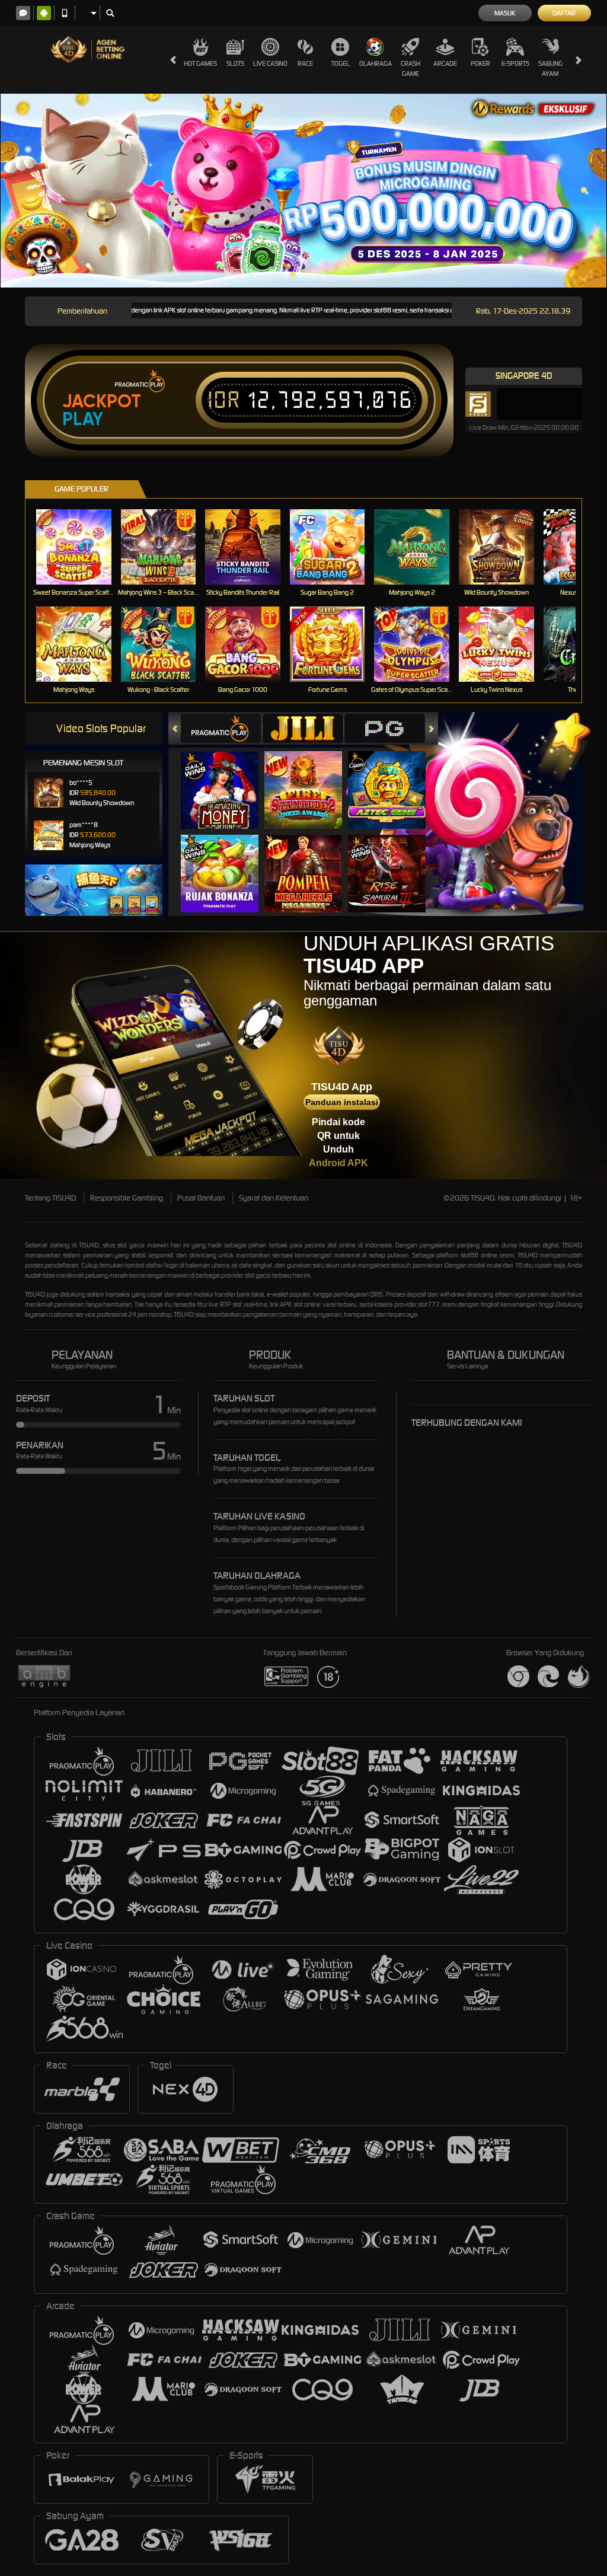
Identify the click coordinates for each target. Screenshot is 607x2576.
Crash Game (410, 68)
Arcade (445, 63)
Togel (341, 63)
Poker (480, 63)
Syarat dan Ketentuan (274, 1198)
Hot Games (200, 63)
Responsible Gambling (127, 1198)
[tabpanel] (303, 190)
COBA (227, 778)
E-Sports (515, 63)
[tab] (221, 728)
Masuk (505, 13)
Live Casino (270, 63)
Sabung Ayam (550, 68)
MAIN (81, 547)
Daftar (564, 13)
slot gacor (258, 1275)
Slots (235, 63)
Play (83, 419)
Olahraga (376, 63)
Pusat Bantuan (201, 1198)
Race (305, 63)
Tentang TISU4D (50, 1198)
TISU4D (89, 1245)
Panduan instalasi (342, 1102)
